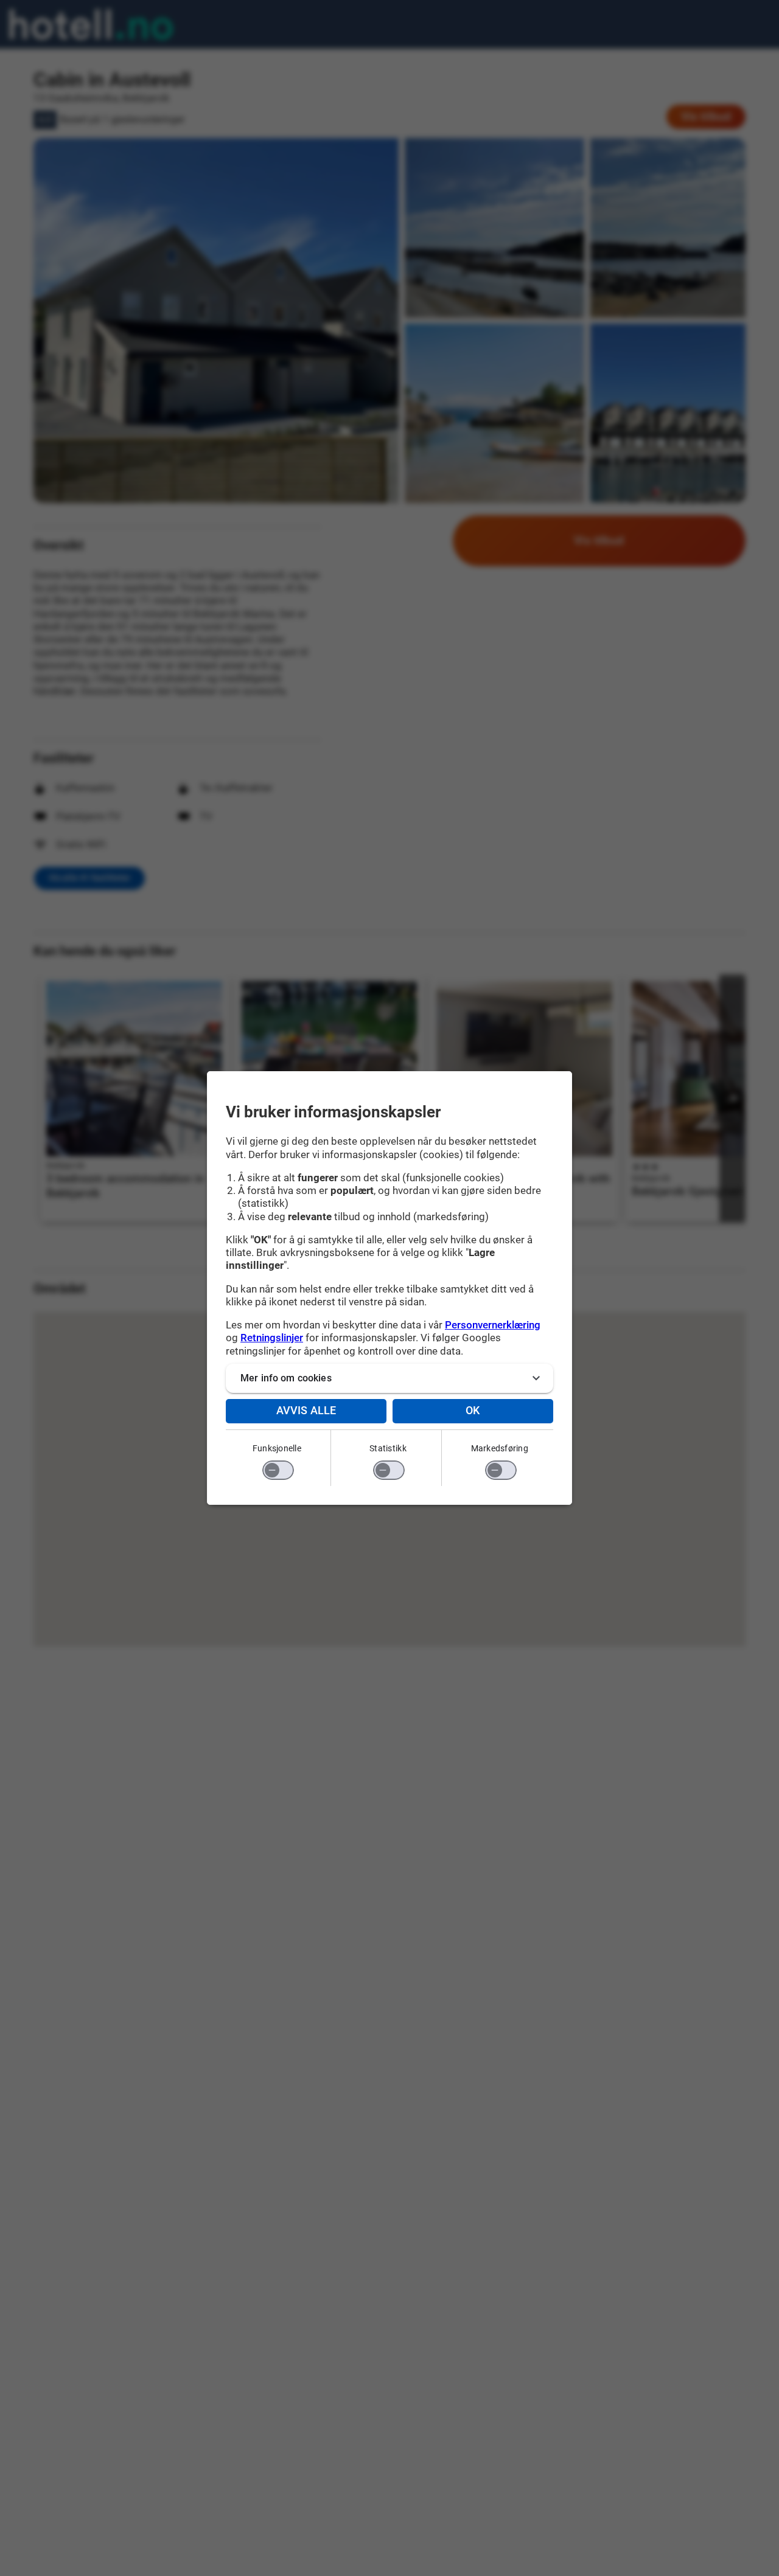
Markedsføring (500, 1448)
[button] (389, 1378)
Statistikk (388, 1448)
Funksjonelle (277, 1448)
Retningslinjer (272, 1338)
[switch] (278, 1470)
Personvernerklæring (493, 1325)
